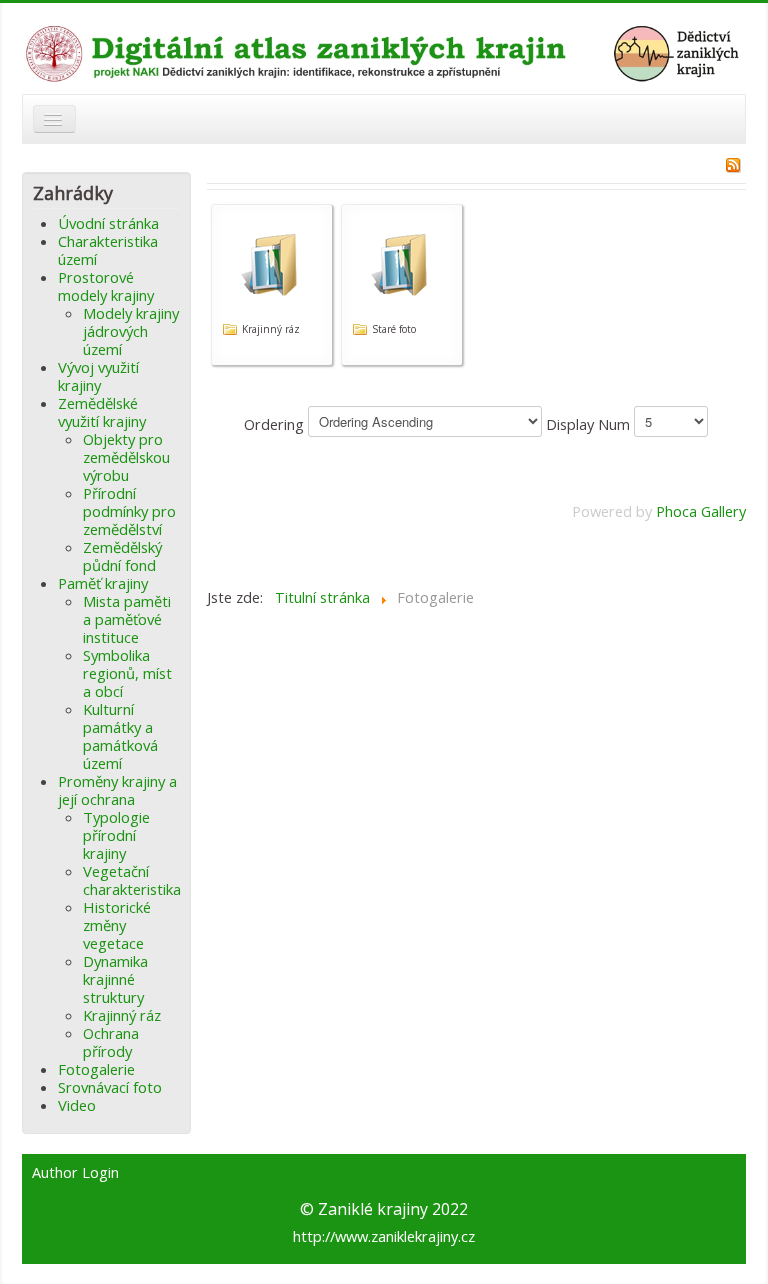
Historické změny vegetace (117, 925)
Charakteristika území (108, 250)
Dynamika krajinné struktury (115, 979)
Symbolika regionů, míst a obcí (127, 673)
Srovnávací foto (110, 1087)
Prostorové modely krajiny (106, 286)
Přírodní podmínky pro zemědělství (129, 511)
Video (77, 1105)
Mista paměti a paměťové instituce (127, 619)
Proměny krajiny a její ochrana (117, 790)
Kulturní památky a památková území (120, 736)
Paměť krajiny (103, 583)
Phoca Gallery (701, 511)
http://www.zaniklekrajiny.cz (384, 1236)
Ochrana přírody (111, 1042)
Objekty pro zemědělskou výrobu (126, 457)
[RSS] (733, 163)
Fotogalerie (96, 1069)
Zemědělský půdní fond (122, 556)
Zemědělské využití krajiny (102, 412)
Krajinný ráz (122, 1015)
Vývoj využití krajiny (98, 376)
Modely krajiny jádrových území (131, 331)
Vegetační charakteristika (132, 880)
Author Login (75, 1173)
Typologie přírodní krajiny (116, 835)
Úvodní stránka (108, 223)
